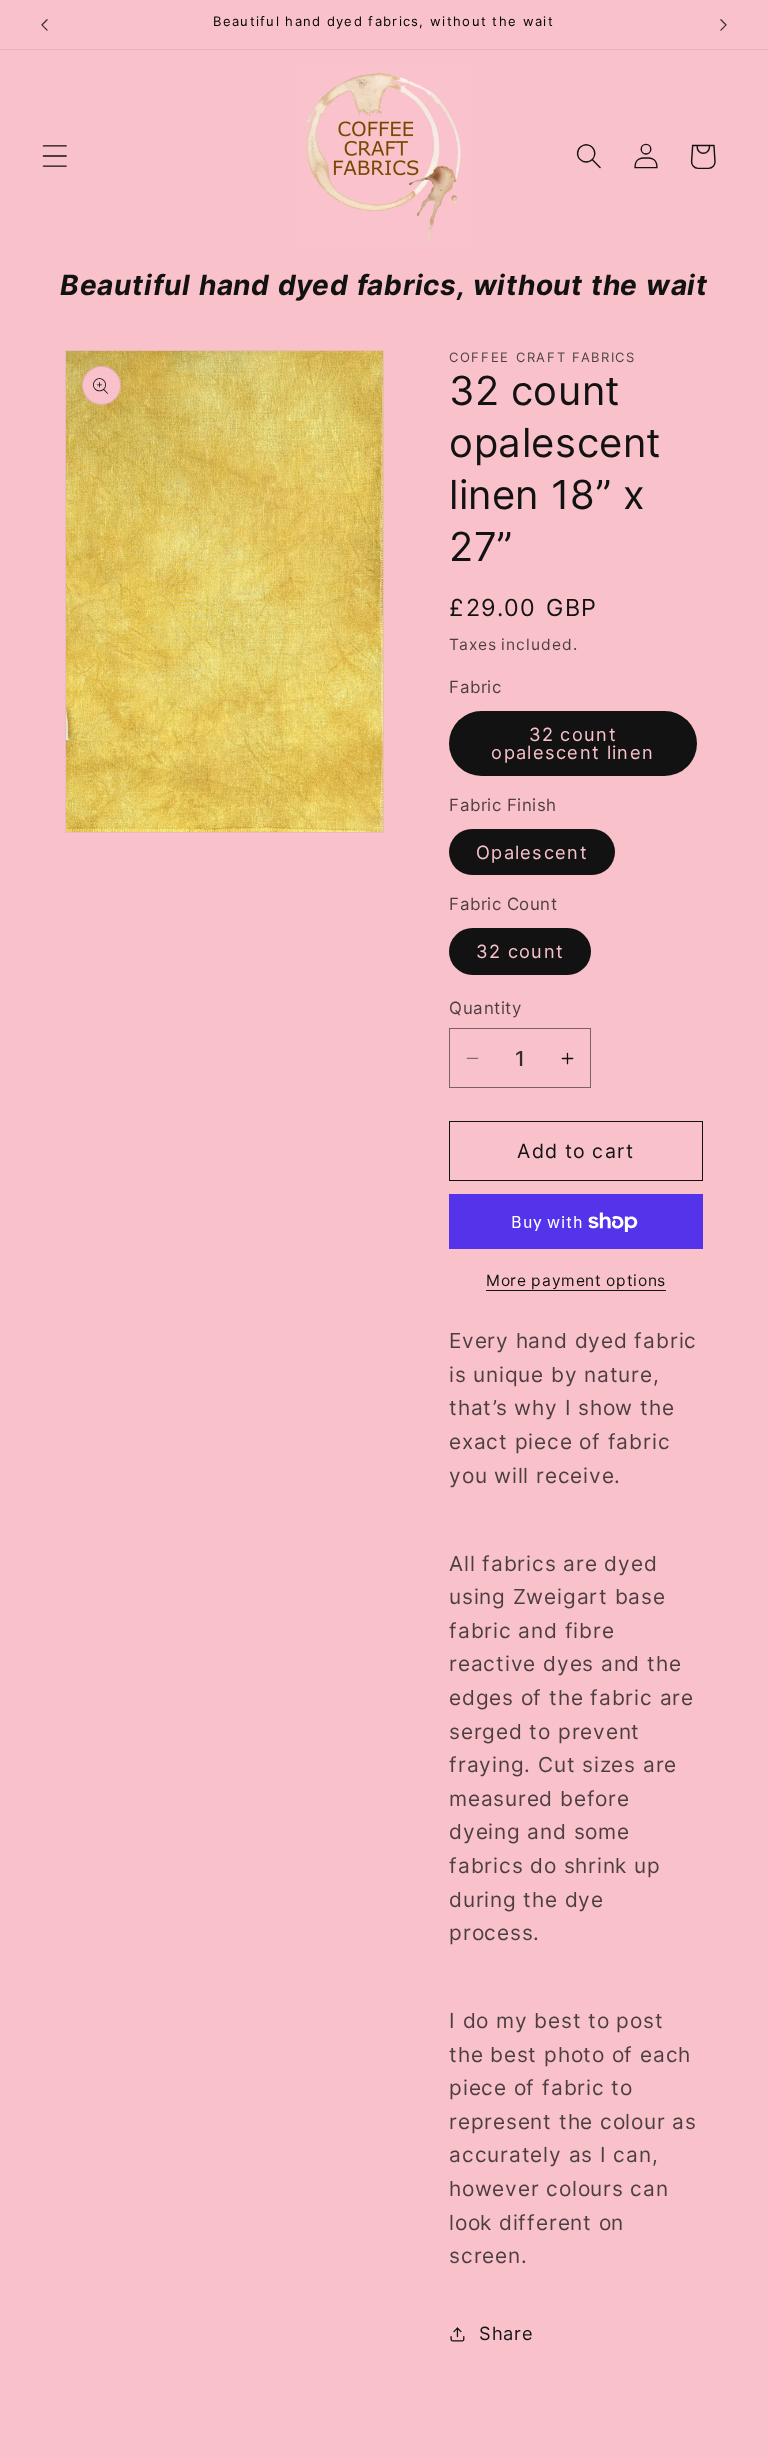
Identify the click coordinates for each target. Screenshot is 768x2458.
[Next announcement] (724, 25)
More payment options (576, 1280)
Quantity (485, 1008)
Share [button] (506, 2333)
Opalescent (532, 852)
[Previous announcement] (44, 25)
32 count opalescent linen (572, 743)
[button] (54, 156)
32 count (520, 951)
